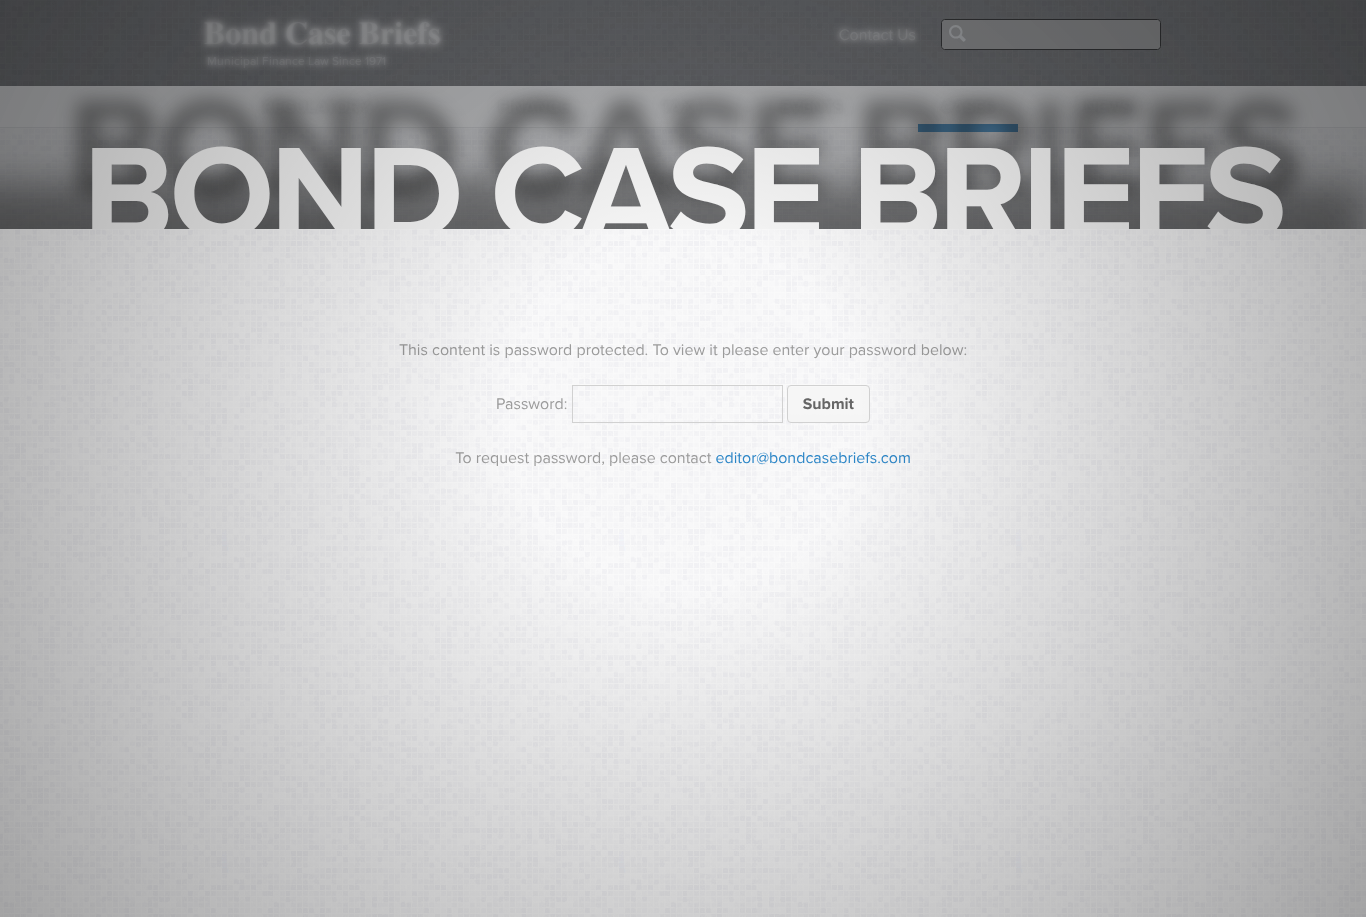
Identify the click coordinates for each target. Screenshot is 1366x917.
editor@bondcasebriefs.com (813, 458)
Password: (534, 404)
